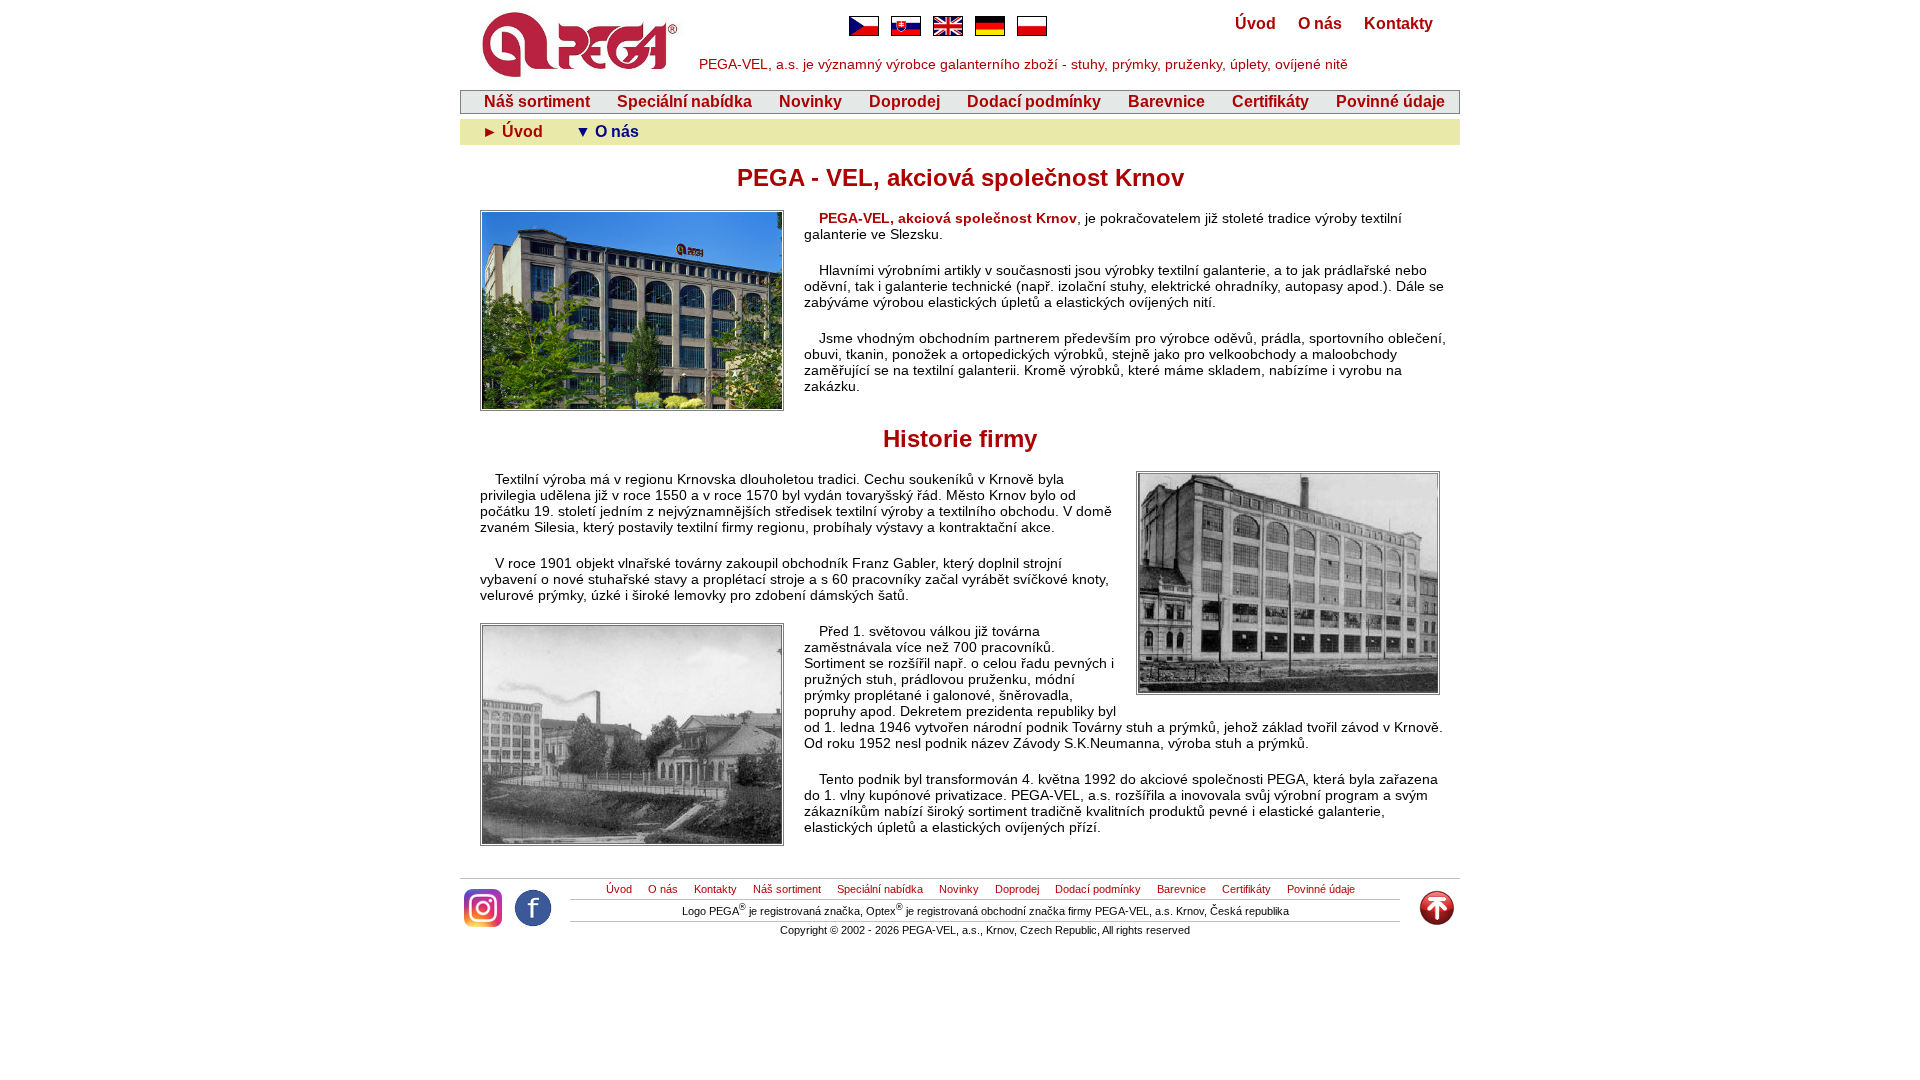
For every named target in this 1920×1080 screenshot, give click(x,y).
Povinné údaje (1390, 101)
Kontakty (1398, 23)
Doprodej (904, 101)
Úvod (1255, 23)
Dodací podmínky (1034, 101)
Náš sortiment (537, 101)
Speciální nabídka (684, 101)
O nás (1320, 23)
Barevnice (1166, 101)
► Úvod (514, 131)
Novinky (810, 101)
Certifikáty (1270, 101)
